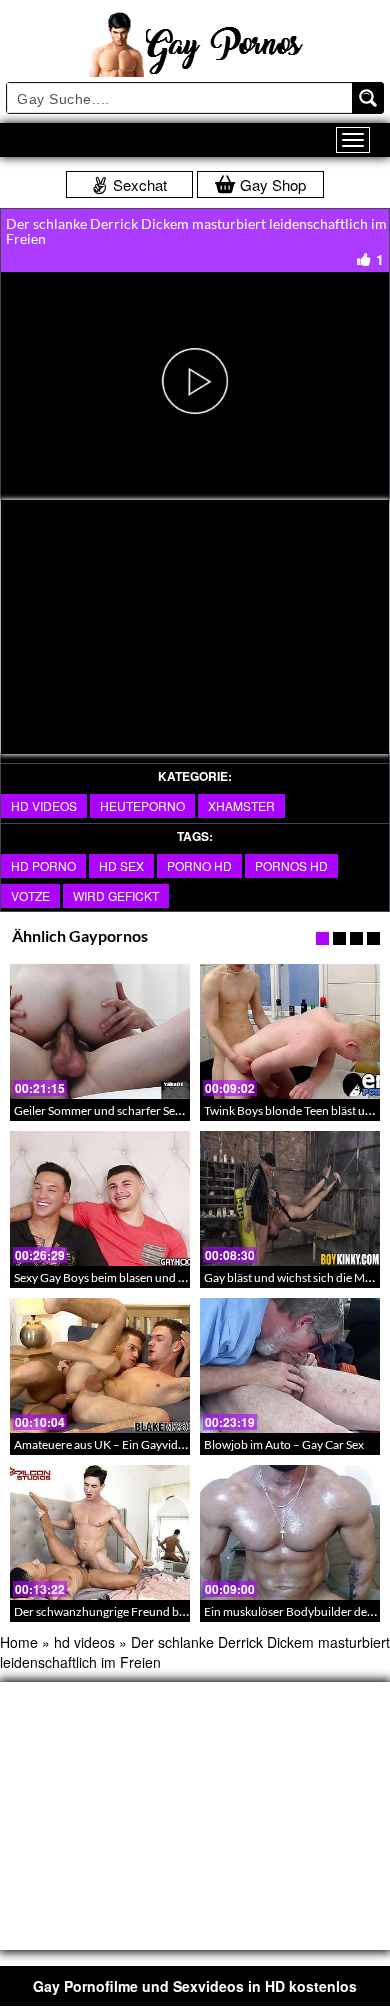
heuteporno (142, 805)
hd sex (121, 865)
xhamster (241, 805)
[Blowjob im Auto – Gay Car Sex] (290, 1365)
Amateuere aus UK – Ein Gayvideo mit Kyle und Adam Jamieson (178, 1444)
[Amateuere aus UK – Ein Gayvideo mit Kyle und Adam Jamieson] (100, 1365)
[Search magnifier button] (368, 98)
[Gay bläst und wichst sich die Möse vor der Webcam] (290, 1198)
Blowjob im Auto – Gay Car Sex (284, 1444)
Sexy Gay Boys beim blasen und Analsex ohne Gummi (151, 1277)
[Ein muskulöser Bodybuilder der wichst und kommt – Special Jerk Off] (290, 1532)
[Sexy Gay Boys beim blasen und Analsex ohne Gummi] (100, 1198)
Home (19, 1642)
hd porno (43, 865)
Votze (30, 895)
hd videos (44, 805)
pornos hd (291, 865)
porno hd (199, 865)
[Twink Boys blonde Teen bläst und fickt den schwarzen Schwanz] (290, 1031)
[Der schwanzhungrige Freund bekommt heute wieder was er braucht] (100, 1532)
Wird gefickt (116, 895)
